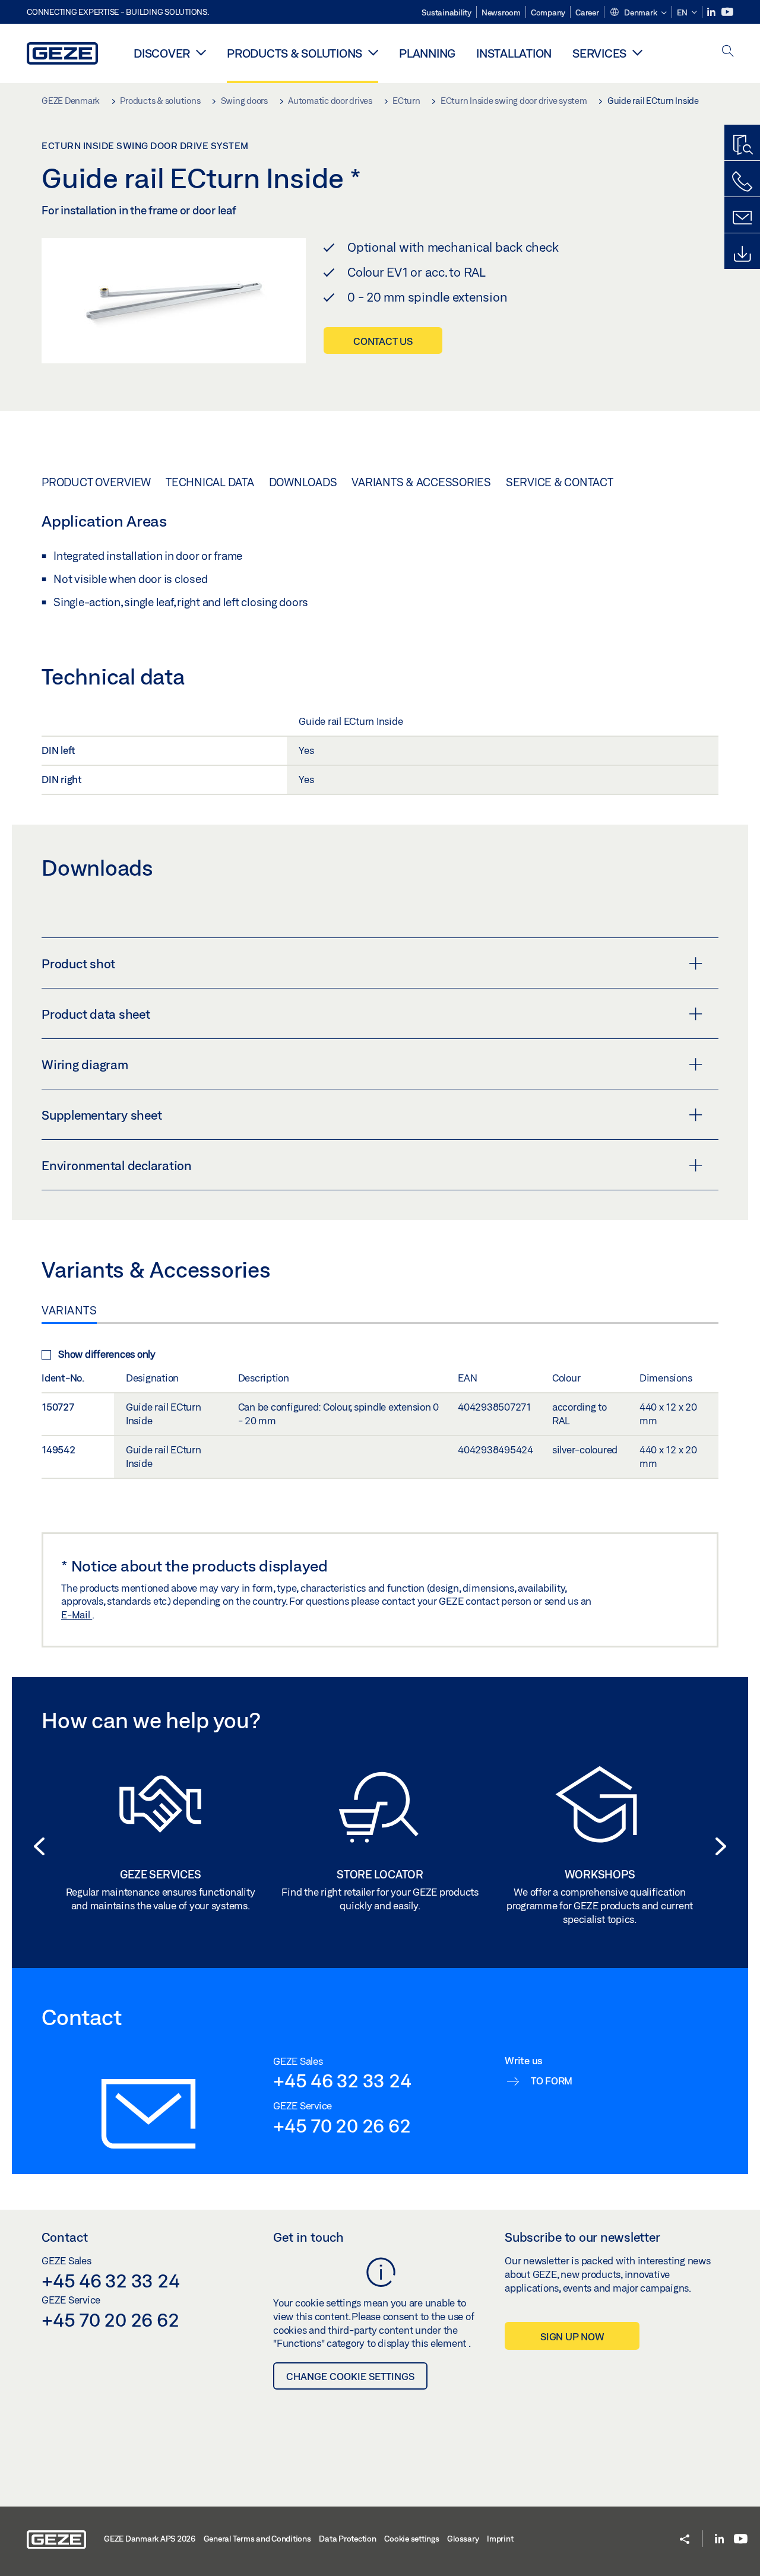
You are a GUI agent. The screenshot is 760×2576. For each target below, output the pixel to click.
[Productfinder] (742, 145)
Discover (162, 53)
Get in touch (308, 2237)
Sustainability (446, 12)
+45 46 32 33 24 (342, 2080)
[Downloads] (742, 254)
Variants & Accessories (421, 482)
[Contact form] (742, 218)
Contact (65, 2237)
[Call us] (742, 182)
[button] (638, 13)
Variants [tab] (69, 1310)
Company (548, 12)
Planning (427, 53)
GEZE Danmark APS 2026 (150, 2539)
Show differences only (107, 1354)
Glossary (463, 2539)
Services (599, 53)
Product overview (96, 482)
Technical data (210, 482)
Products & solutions (294, 53)
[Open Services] (637, 52)
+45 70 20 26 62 (342, 2125)
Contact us (383, 341)
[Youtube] (727, 12)
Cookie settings (411, 2539)
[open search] (728, 52)
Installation (514, 53)
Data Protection (347, 2539)
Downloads (303, 482)
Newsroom (501, 12)
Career (587, 12)
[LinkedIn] (712, 12)
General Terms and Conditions (257, 2539)
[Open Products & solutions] (373, 52)
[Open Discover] (201, 52)
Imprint (500, 2539)
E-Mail (77, 1615)
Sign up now (572, 2336)
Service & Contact (560, 482)
